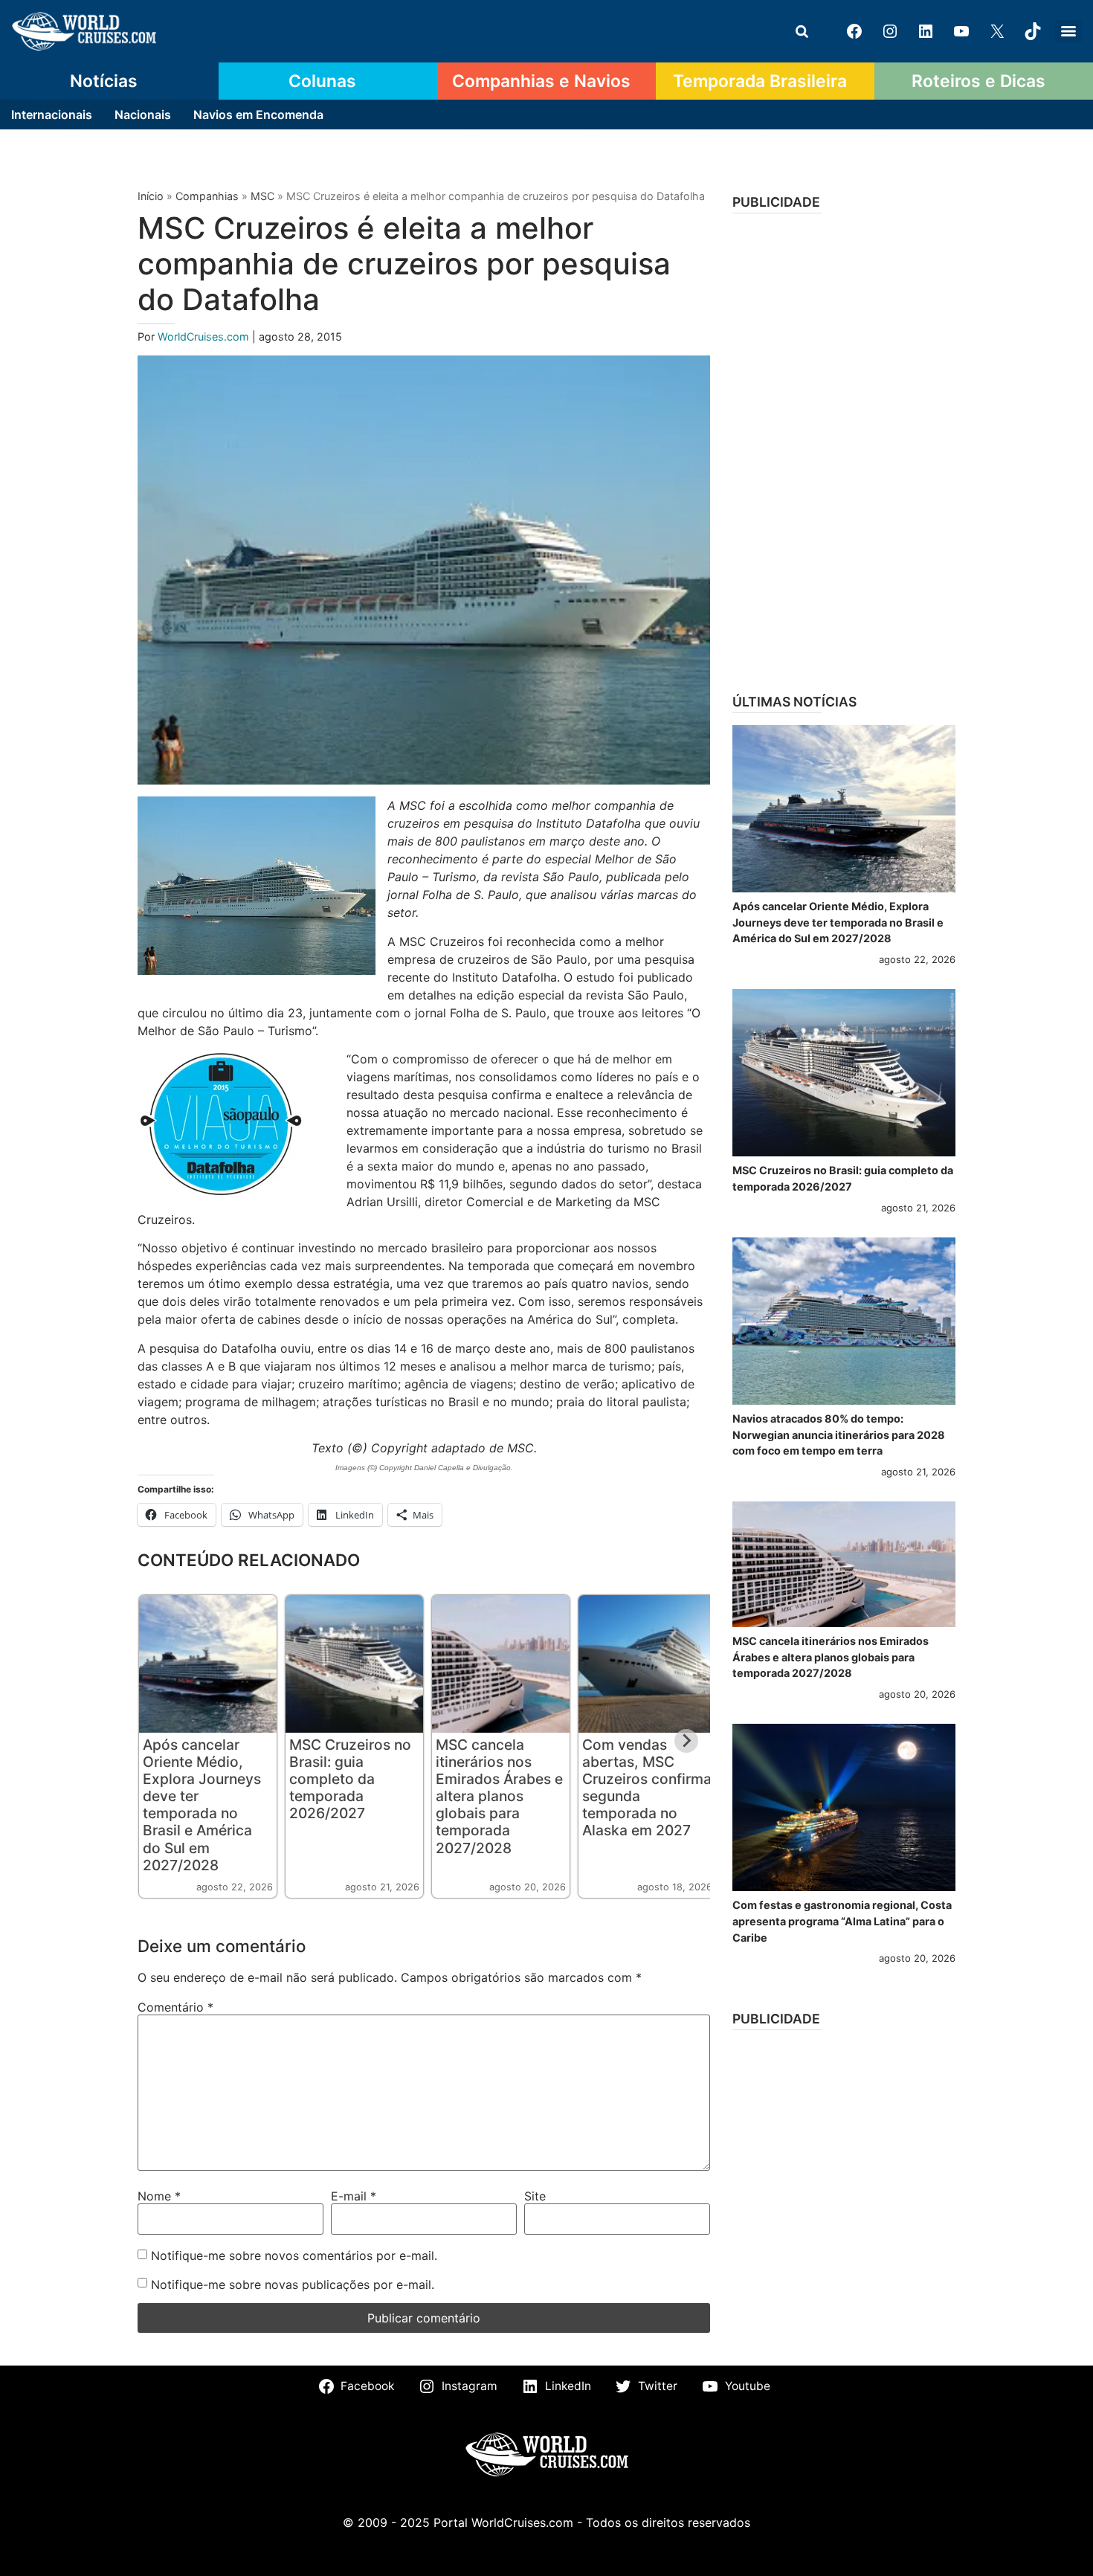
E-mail (354, 2196)
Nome (159, 2196)
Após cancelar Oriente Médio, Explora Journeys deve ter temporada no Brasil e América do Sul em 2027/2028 (202, 1804)
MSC (262, 196)
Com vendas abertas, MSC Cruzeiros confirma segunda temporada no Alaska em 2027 (647, 1787)
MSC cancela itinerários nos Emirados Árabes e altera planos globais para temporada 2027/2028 (499, 1796)
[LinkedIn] (926, 31)
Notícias (104, 81)
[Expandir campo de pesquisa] (802, 31)
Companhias (207, 196)
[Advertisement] (844, 448)
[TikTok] (1033, 31)
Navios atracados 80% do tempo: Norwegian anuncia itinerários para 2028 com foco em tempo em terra (839, 1434)
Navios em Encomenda (258, 115)
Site (535, 2196)
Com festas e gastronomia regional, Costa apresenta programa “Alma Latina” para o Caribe (842, 1921)
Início (151, 196)
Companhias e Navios (541, 81)
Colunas (322, 81)
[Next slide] (686, 1741)
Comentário (175, 2007)
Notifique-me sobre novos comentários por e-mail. (294, 2255)
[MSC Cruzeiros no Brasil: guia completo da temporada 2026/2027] (844, 1073)
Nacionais (143, 115)
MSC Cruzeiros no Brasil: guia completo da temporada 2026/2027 (350, 1779)
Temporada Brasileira (760, 81)
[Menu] (1068, 31)
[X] (997, 31)
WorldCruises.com (205, 337)
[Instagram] (890, 31)
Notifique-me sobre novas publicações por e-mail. (293, 2284)
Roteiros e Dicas (978, 81)
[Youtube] (961, 31)
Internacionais (52, 115)
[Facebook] (854, 31)
